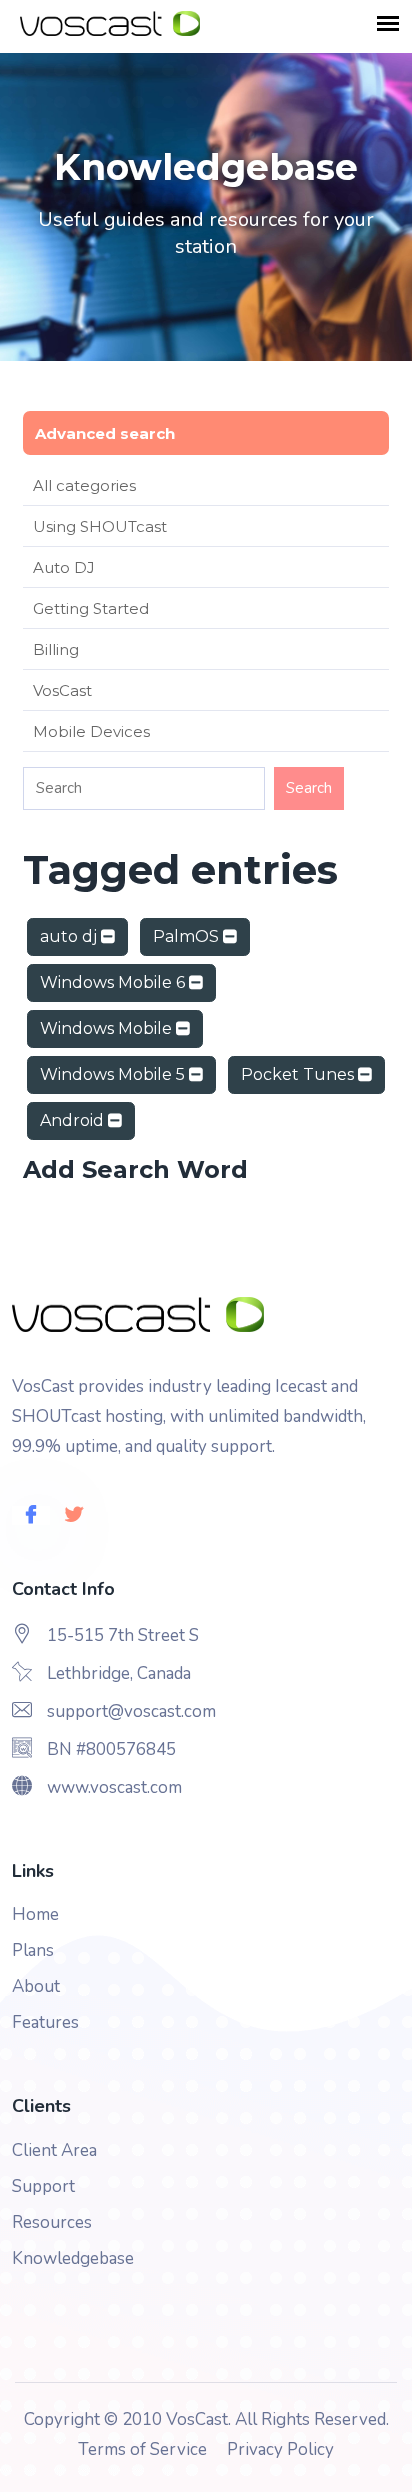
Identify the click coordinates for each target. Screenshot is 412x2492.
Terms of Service (142, 2449)
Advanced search (105, 433)
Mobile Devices (91, 731)
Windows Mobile (108, 1028)
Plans (33, 1950)
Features (45, 2022)
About (36, 1986)
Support (43, 2186)
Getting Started (91, 608)
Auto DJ (64, 567)
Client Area (54, 2150)
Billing (56, 649)
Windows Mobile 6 (114, 982)
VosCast (62, 690)
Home (35, 1914)
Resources (52, 2222)
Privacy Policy (280, 2449)
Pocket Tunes (299, 1074)
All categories (84, 485)
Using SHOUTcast (100, 526)
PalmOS (188, 936)
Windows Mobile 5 (114, 1074)
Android (74, 1120)
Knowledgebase (73, 2258)
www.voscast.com (114, 1787)
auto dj (70, 936)
